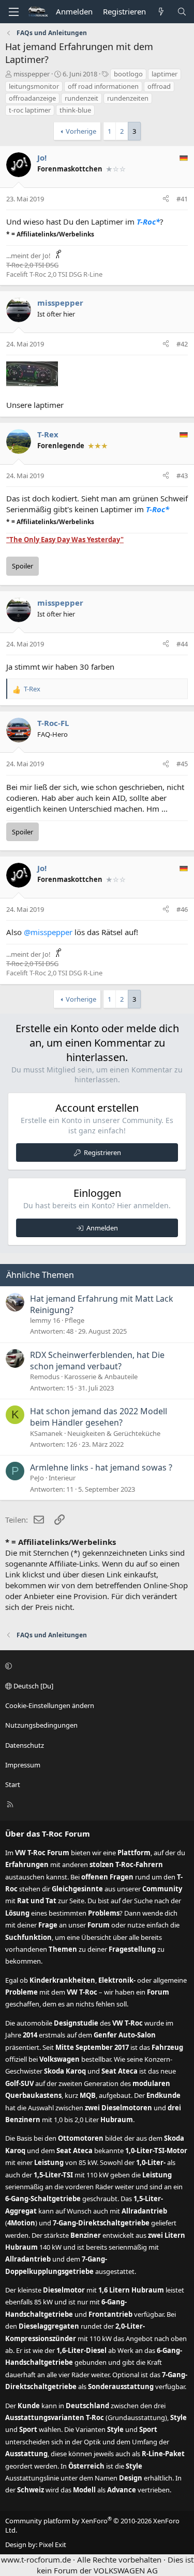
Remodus (45, 1377)
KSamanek (46, 1433)
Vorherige (81, 131)
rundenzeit (81, 98)
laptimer (165, 74)
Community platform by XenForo (92, 2525)
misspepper (32, 74)
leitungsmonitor (34, 86)
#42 (182, 344)
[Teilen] (166, 199)
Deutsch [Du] (33, 1686)
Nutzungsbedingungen (41, 1725)
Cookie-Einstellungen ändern (50, 1705)
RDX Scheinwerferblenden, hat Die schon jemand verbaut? (97, 1361)
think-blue (75, 110)
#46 (182, 909)
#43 (182, 476)
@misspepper (48, 932)
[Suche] (182, 12)
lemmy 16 (45, 1320)
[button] (95, 1666)
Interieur (62, 1478)
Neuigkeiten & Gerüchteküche (114, 1433)
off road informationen (103, 86)
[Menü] (13, 12)
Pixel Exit (53, 2545)
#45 (182, 764)
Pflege (74, 1320)
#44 (182, 644)
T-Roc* (148, 222)
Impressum (23, 1765)
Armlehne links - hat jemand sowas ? (101, 1467)
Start (13, 1784)
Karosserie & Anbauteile (101, 1377)
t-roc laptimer (30, 110)
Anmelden (102, 1228)
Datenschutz (25, 1745)
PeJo (37, 1478)
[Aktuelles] (161, 12)
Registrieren (102, 1152)
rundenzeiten (128, 98)
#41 (182, 199)
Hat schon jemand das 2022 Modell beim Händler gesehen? (99, 1417)
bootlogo (128, 74)
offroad (159, 86)
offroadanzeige (32, 98)
